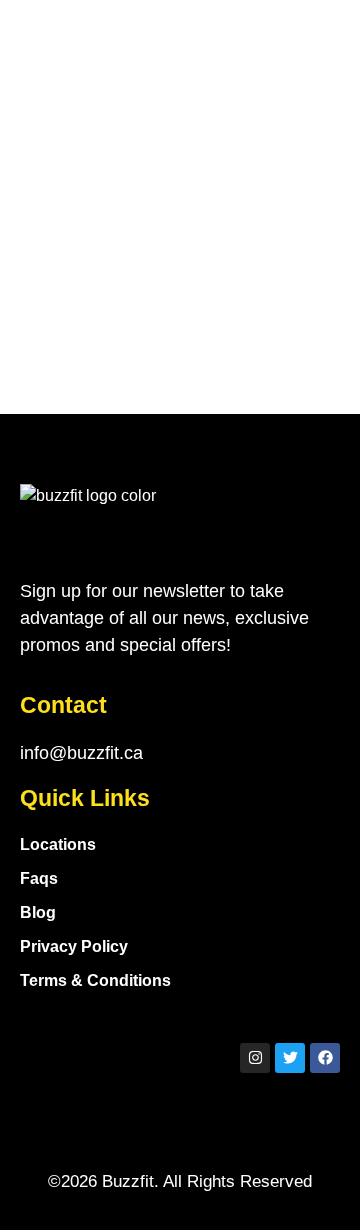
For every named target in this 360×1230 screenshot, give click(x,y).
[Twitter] (290, 1058)
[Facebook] (325, 1058)
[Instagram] (255, 1058)
